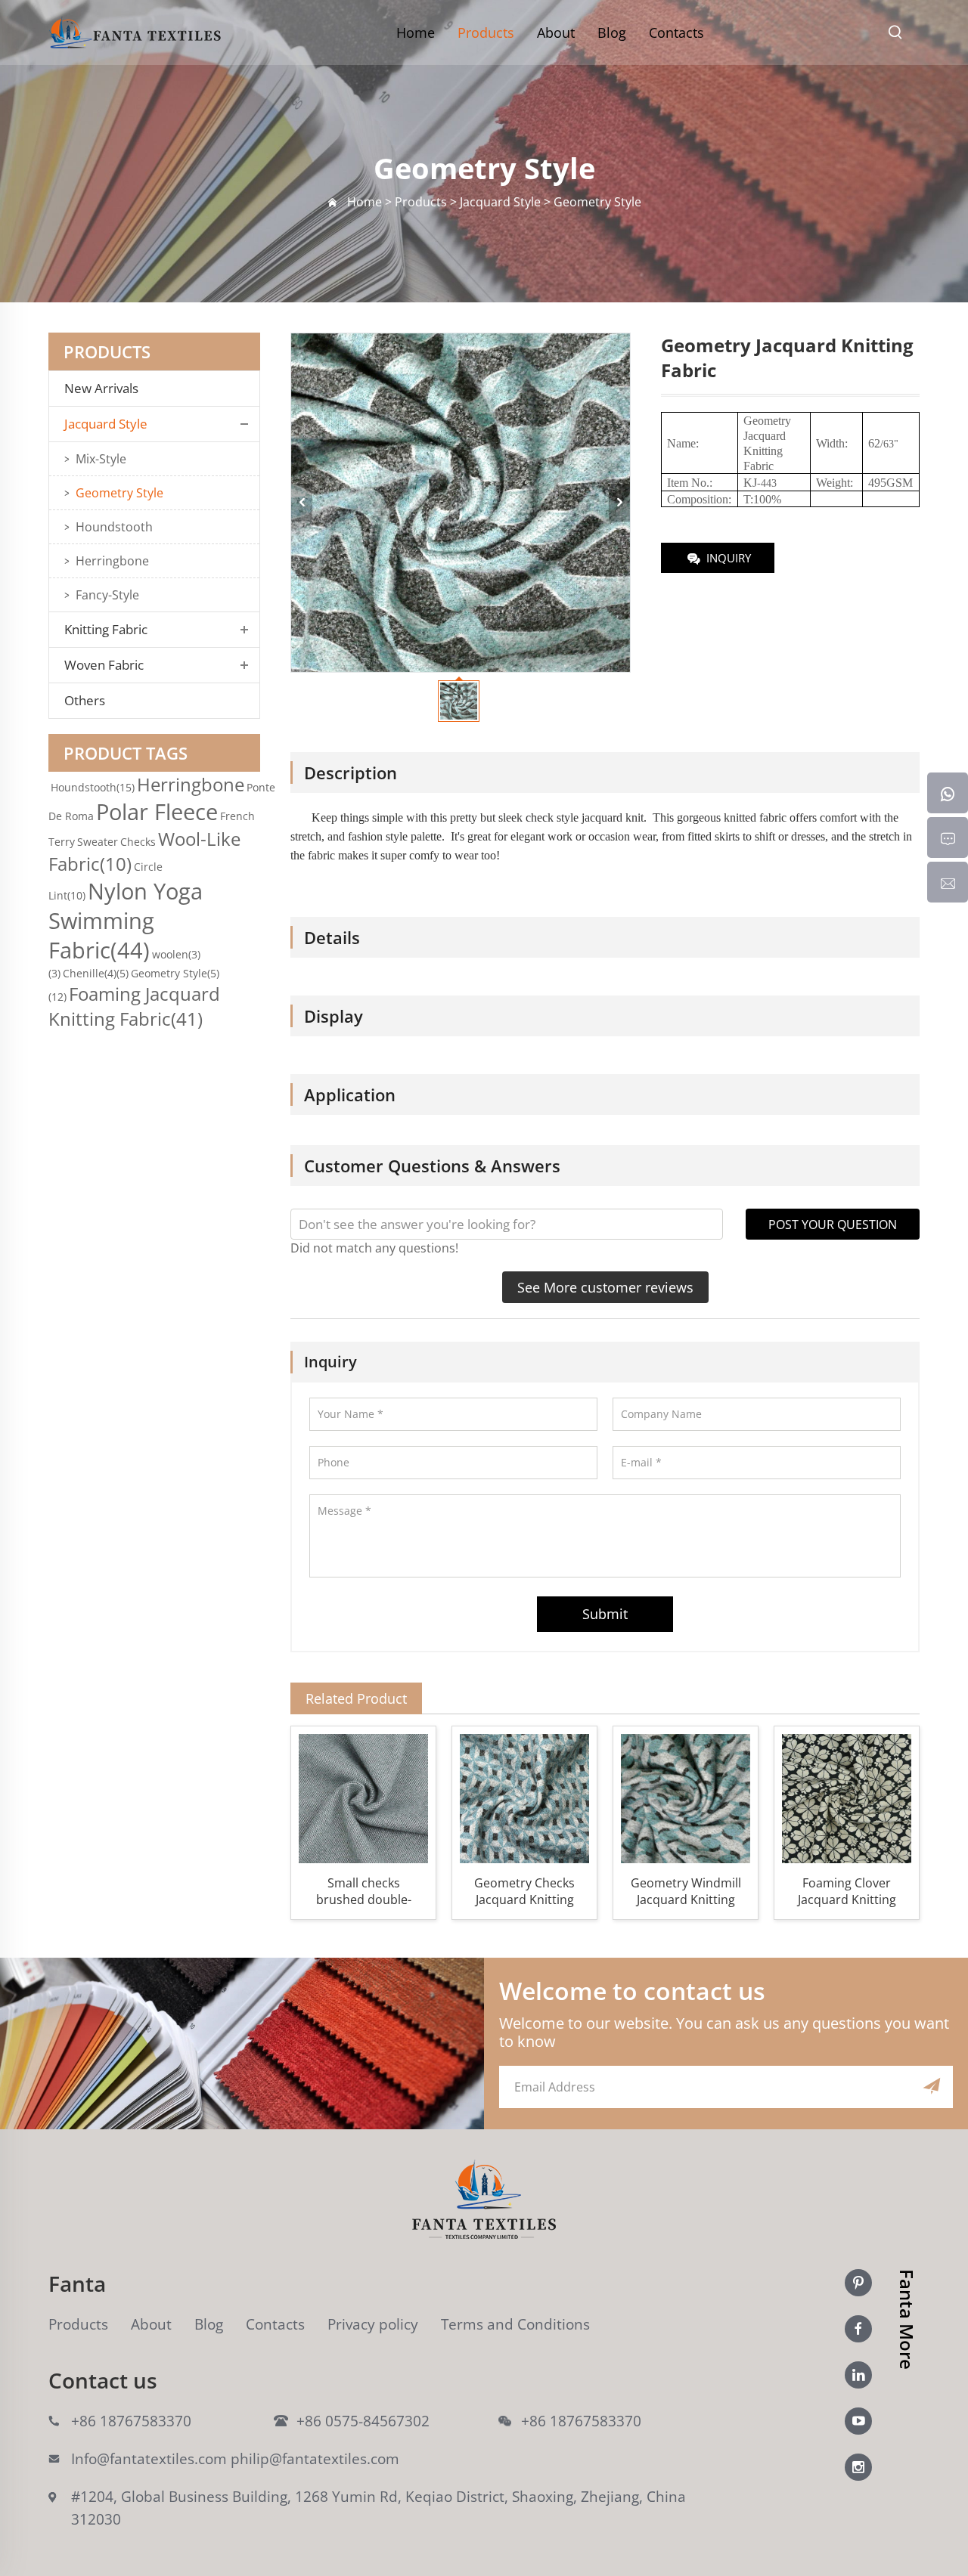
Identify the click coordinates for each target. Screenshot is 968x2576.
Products (486, 33)
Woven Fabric (104, 665)
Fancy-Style (107, 595)
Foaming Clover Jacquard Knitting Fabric (847, 1891)
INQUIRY (729, 558)
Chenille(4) (96, 973)
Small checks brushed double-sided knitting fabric (363, 1891)
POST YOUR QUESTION (833, 1225)
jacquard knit (613, 817)
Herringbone (112, 561)
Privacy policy (373, 2324)
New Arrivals (106, 389)
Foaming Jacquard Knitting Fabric (134, 1006)
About (556, 33)
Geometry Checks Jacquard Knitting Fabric (524, 1891)
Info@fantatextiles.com (149, 2459)
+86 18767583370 (131, 2421)
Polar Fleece (157, 811)
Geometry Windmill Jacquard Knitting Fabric (686, 1891)
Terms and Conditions (515, 2324)
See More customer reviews (605, 1287)
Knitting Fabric (106, 630)
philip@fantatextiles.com (315, 2459)
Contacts (676, 33)
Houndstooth (114, 527)
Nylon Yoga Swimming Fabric (126, 920)
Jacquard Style (106, 424)
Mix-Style (101, 459)
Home (416, 33)
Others (85, 701)
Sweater (98, 842)
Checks (138, 842)
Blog (612, 33)
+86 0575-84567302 (363, 2421)
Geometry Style (119, 493)
